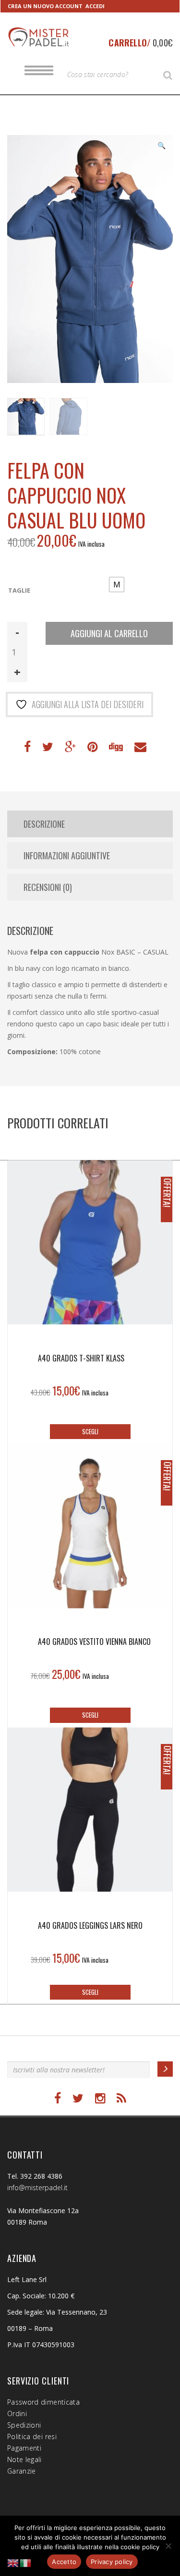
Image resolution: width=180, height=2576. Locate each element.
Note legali (24, 2459)
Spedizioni (24, 2425)
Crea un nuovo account (45, 6)
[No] (168, 2546)
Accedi (95, 6)
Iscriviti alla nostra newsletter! (56, 2052)
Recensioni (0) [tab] (48, 887)
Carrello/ (140, 43)
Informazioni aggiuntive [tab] (67, 855)
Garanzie (22, 2471)
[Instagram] (100, 2098)
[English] (13, 2562)
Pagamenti (24, 2448)
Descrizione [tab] (44, 824)
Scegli (90, 1431)
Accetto (64, 2562)
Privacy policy (112, 2562)
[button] (161, 146)
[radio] (117, 585)
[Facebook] (58, 2098)
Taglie (19, 591)
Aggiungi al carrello (109, 633)
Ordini (17, 2413)
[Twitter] (78, 2098)
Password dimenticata (43, 2402)
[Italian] (26, 2562)
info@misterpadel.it (37, 2188)
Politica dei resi (32, 2436)
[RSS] (121, 2098)
